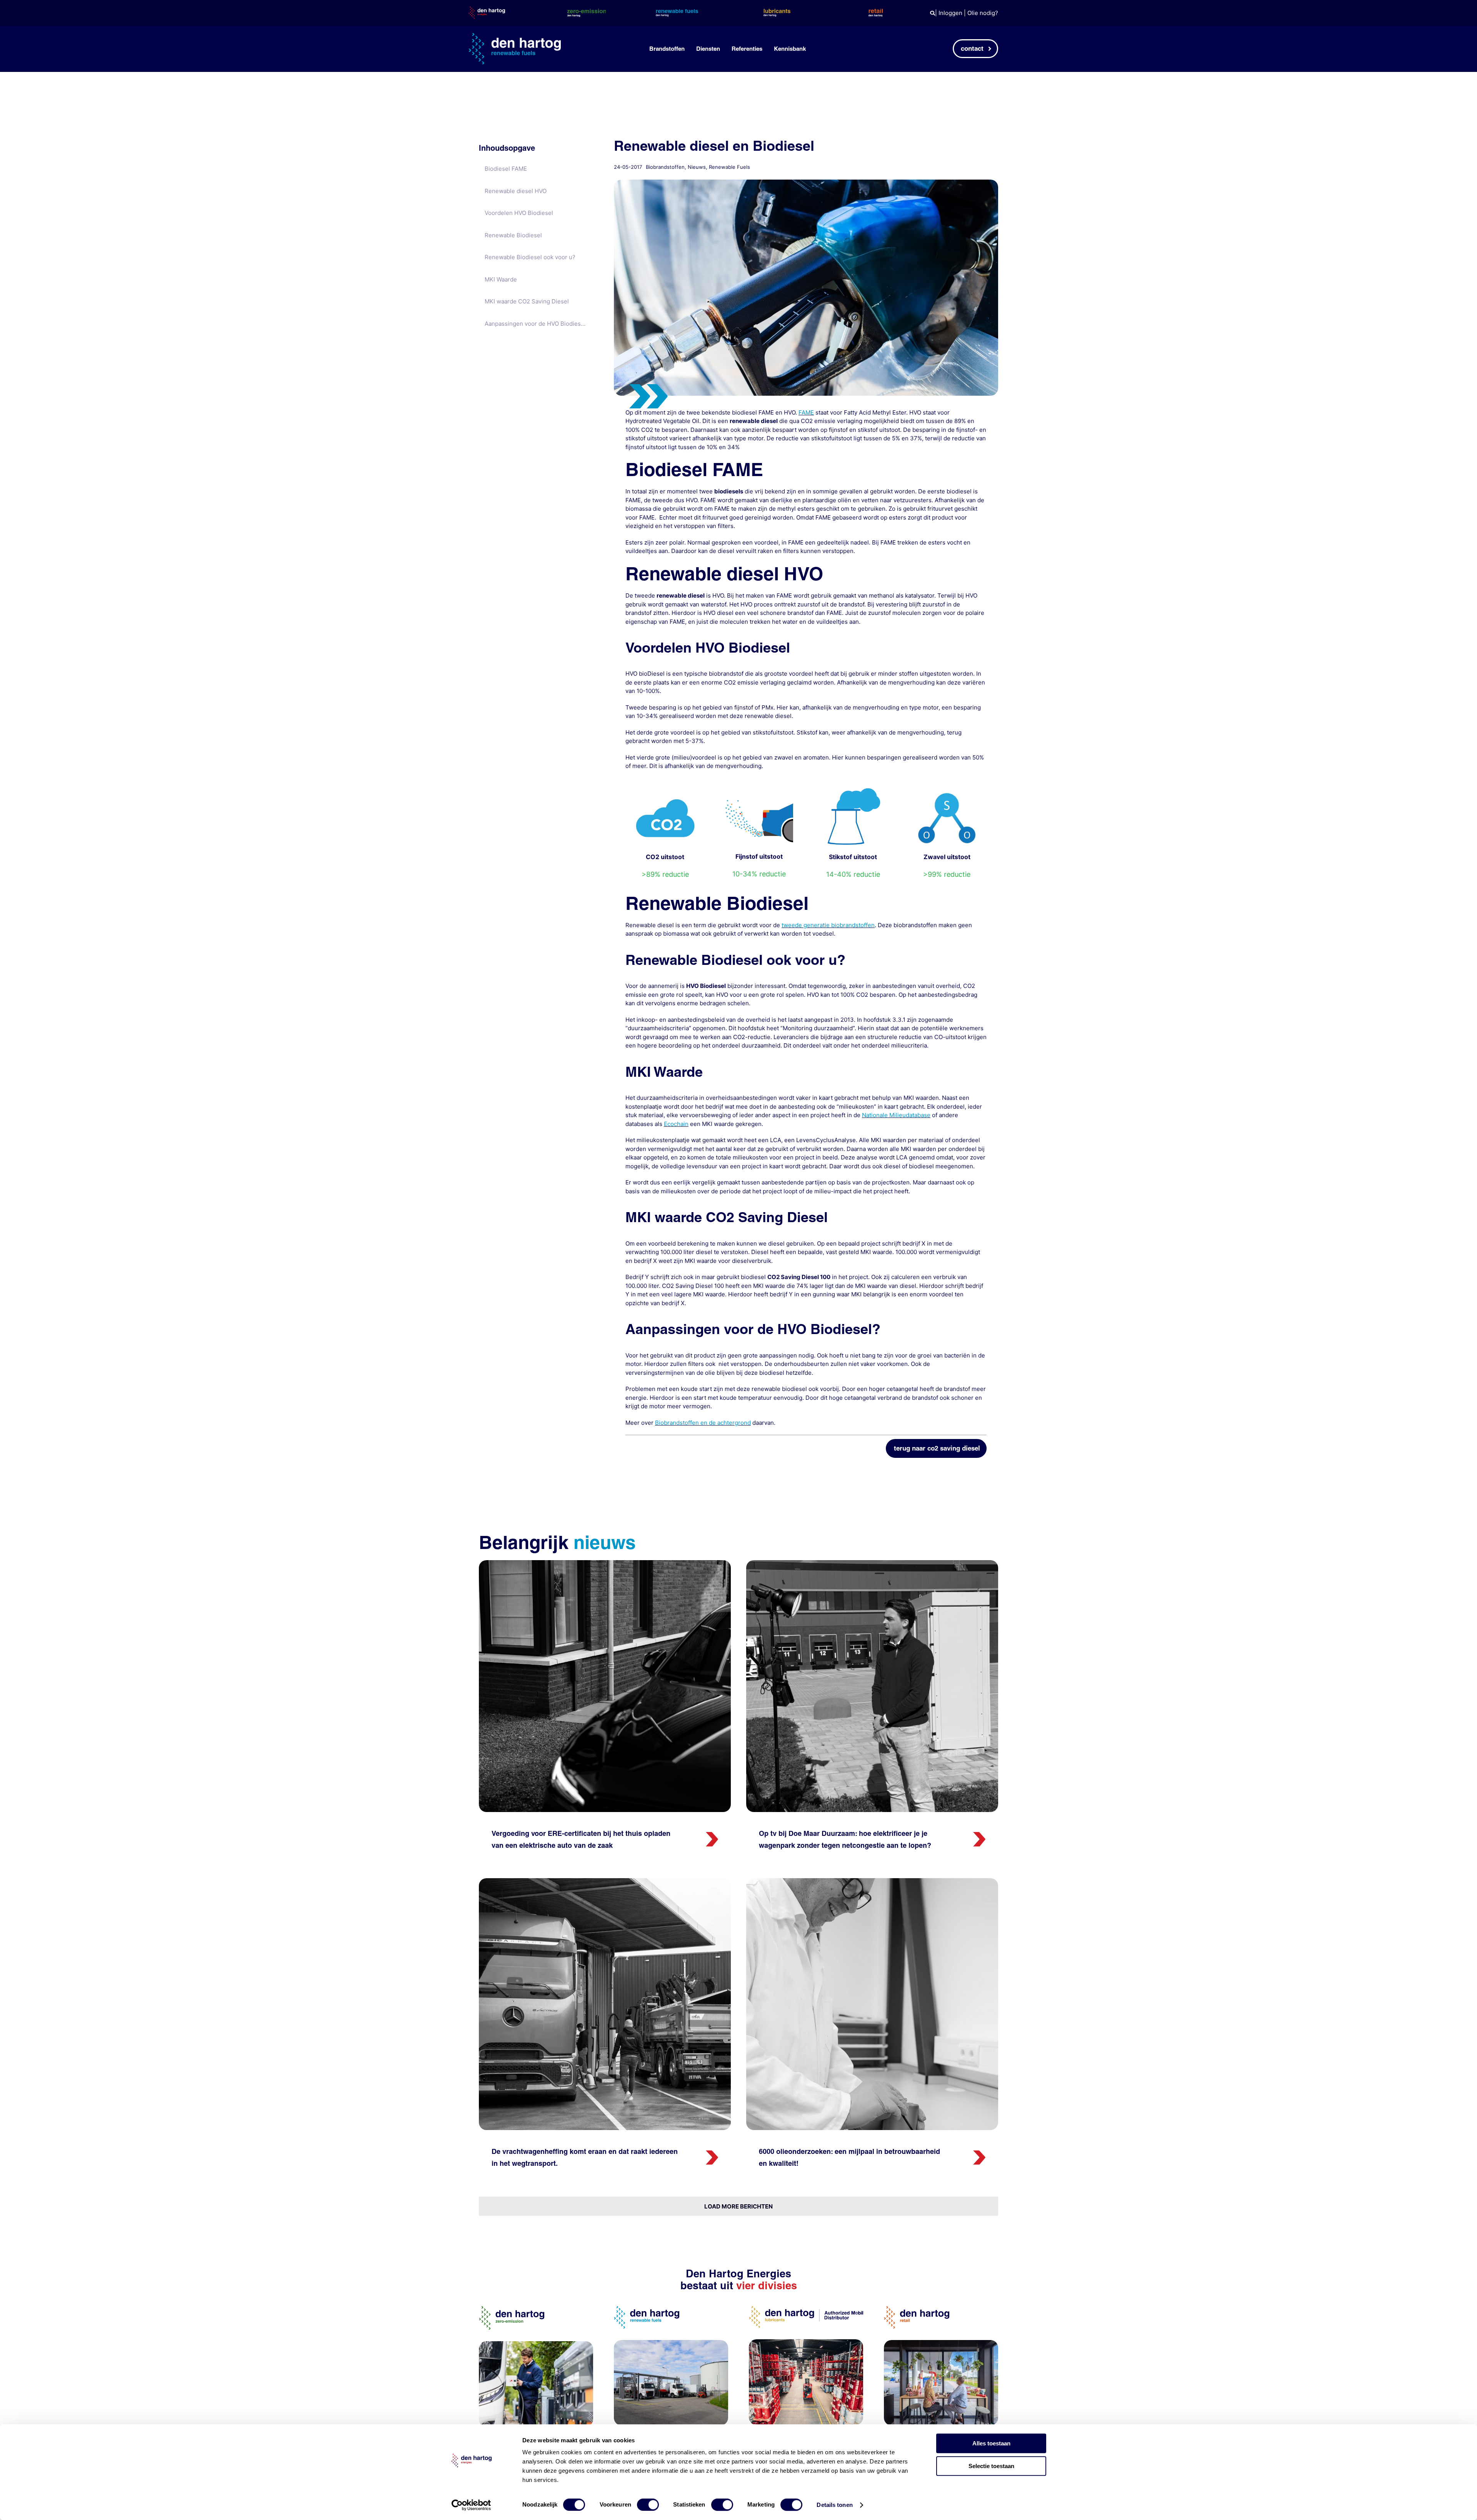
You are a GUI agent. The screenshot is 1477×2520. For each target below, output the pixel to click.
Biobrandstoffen (665, 167)
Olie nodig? (983, 13)
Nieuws (697, 167)
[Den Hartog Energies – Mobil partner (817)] (941, 2343)
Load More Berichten (738, 2206)
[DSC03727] (872, 1881)
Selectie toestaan (991, 2466)
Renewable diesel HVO (516, 191)
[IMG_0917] (872, 1563)
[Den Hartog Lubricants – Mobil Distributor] (806, 2309)
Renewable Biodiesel (513, 235)
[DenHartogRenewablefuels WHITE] (515, 36)
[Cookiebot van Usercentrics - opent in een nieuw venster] (471, 2505)
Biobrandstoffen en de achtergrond (703, 1423)
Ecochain (676, 1124)
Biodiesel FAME (506, 169)
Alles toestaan (991, 2443)
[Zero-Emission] (536, 2344)
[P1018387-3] (605, 1563)
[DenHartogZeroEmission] (512, 2309)
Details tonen (834, 2505)
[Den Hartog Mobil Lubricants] (806, 2342)
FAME (806, 412)
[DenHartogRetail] (917, 2309)
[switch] (648, 2505)
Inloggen (950, 13)
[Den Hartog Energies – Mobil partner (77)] (671, 2343)
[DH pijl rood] (712, 1835)
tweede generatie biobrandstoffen (828, 925)
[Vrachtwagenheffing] (605, 1881)
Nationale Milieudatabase (896, 1115)
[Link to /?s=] (933, 13)
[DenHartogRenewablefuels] (647, 2309)
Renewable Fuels (729, 167)
